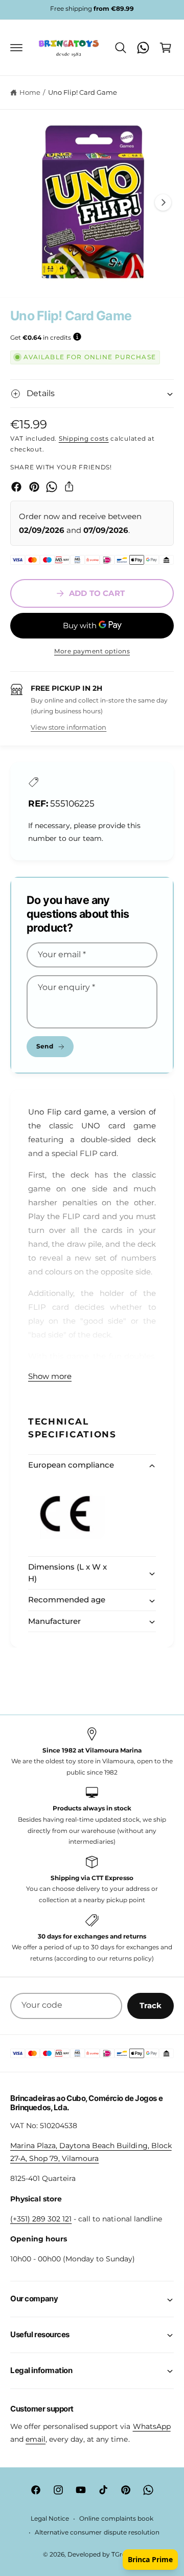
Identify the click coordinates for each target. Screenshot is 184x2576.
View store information (68, 727)
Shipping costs (84, 438)
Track (151, 2005)
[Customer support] (143, 48)
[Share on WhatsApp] (52, 487)
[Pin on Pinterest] (34, 487)
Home (30, 92)
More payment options (92, 651)
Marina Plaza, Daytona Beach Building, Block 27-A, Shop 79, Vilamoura (91, 2152)
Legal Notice (50, 2519)
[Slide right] (163, 202)
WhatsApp (152, 2426)
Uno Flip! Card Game (83, 92)
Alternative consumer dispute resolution (97, 2532)
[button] (16, 48)
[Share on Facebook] (16, 487)
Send (44, 1046)
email (36, 2439)
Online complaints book (116, 2519)
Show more (50, 1376)
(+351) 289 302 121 (41, 2219)
